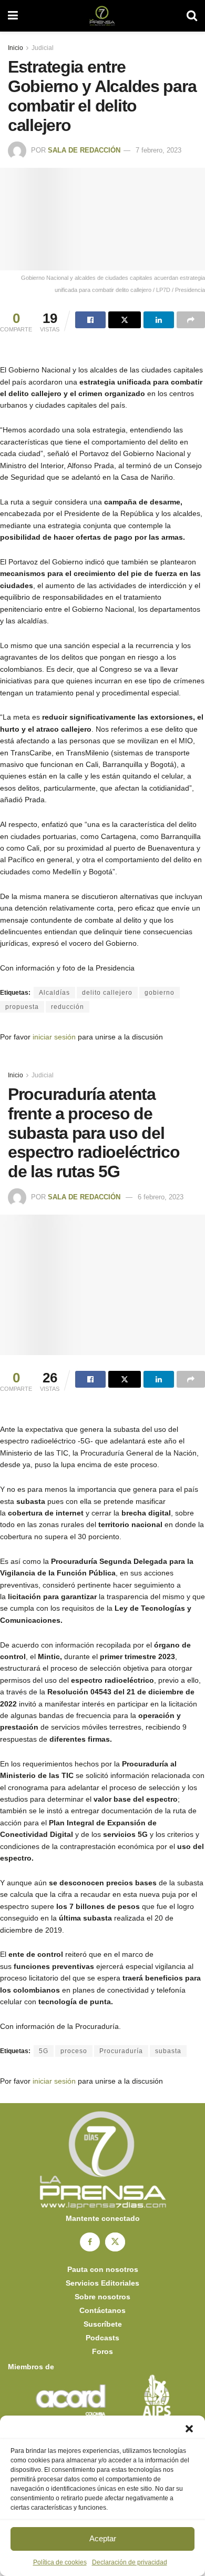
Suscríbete (103, 2324)
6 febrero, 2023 (161, 1197)
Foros (102, 2351)
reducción (68, 1007)
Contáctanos (102, 2310)
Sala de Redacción (84, 150)
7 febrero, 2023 (158, 150)
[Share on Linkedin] (159, 320)
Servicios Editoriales (102, 2283)
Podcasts (102, 2338)
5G (44, 2051)
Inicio (16, 48)
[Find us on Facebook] (90, 2242)
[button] (189, 2429)
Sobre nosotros (102, 2297)
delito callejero (107, 993)
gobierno (160, 993)
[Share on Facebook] (90, 320)
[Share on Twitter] (125, 320)
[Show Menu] (13, 16)
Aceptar (103, 2538)
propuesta (22, 1007)
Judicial (43, 48)
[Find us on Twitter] (115, 2242)
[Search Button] (192, 16)
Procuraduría (121, 2051)
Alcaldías (54, 993)
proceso (74, 2051)
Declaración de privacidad (130, 2562)
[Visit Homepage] (102, 16)
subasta (168, 2051)
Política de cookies (60, 2562)
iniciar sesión (54, 1037)
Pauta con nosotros (103, 2269)
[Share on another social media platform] (191, 320)
